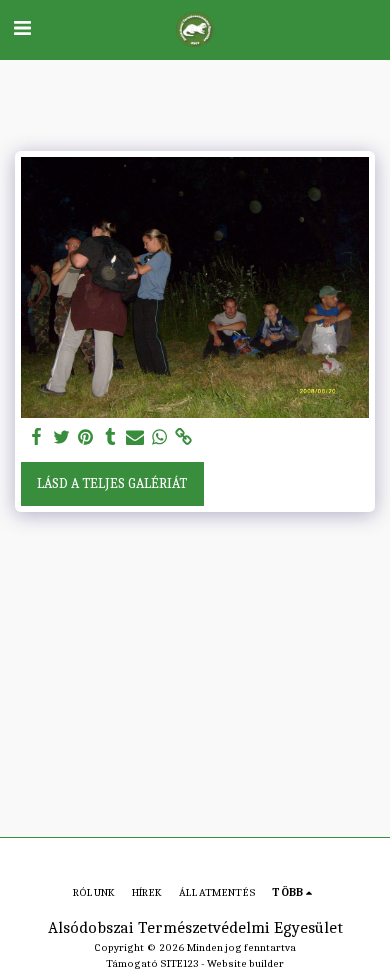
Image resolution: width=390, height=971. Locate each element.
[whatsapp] (160, 437)
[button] (22, 28)
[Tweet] (62, 437)
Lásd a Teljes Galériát (112, 483)
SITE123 (179, 963)
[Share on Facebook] (37, 437)
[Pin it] (86, 437)
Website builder (245, 963)
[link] (184, 437)
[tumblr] (111, 437)
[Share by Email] (135, 437)
